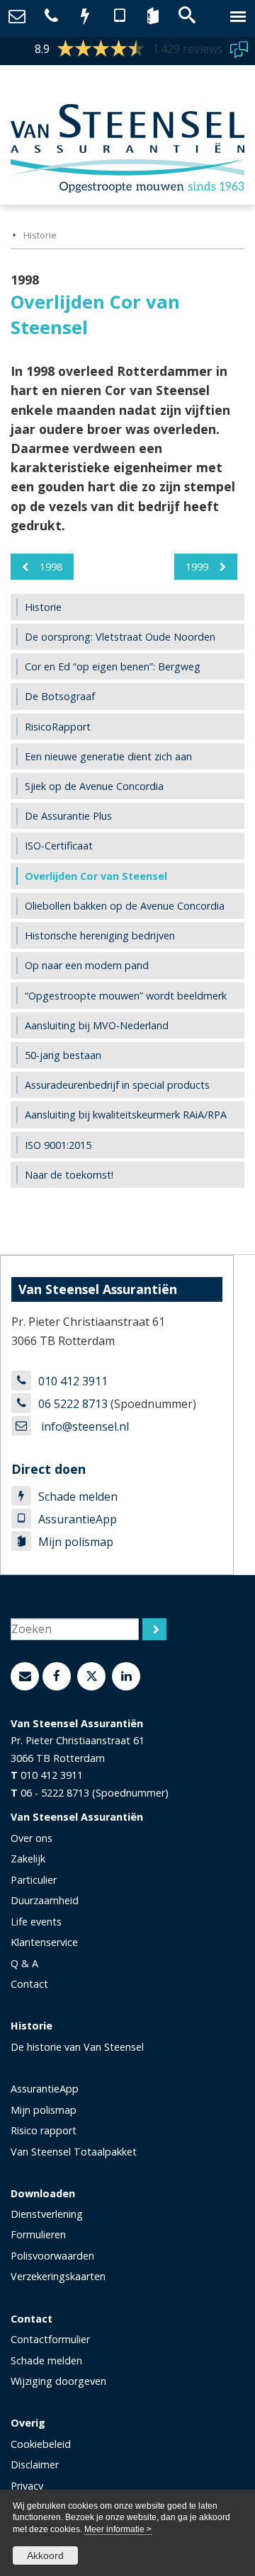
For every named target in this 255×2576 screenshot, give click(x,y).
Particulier (34, 1880)
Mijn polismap (76, 1542)
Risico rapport (44, 2130)
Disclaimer (35, 2465)
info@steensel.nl (84, 1426)
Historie (40, 235)
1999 (197, 567)
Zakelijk (28, 1859)
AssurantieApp (78, 1519)
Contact (29, 1984)
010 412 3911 (73, 1381)
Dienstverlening (47, 2214)
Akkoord (45, 2555)
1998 (51, 567)
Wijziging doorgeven (58, 2381)
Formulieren (38, 2234)
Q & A (24, 1963)
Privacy (27, 2486)
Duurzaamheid (45, 1900)
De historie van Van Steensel (77, 2047)
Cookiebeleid (41, 2444)
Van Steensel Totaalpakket (74, 2152)
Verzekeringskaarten (58, 2276)
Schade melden (78, 1496)
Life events (36, 1922)
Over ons (32, 1838)
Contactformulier (50, 2339)
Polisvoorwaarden (52, 2256)
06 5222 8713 (73, 1404)
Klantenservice (44, 1942)
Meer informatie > (118, 2529)
